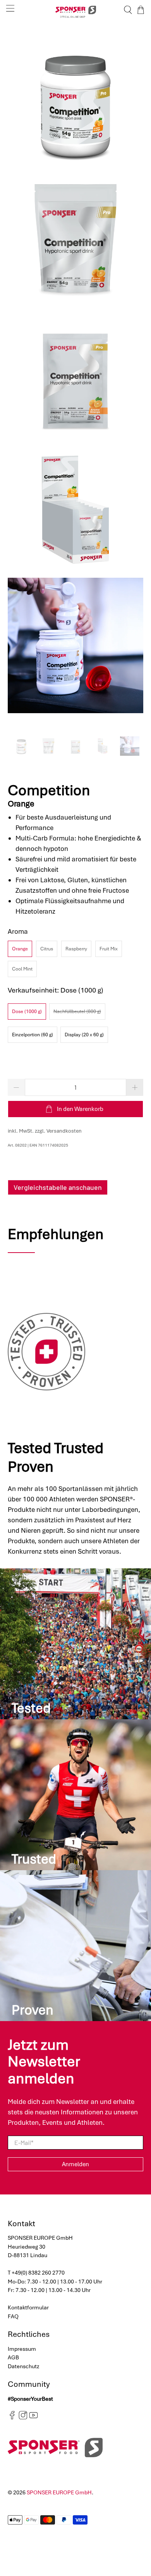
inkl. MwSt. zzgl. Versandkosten (45, 1131)
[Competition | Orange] (76, 103)
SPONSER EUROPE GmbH (59, 2492)
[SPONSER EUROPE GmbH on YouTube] (33, 2418)
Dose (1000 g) (27, 1012)
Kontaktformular (28, 2307)
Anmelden (75, 2164)
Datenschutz (24, 2366)
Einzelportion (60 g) (33, 1035)
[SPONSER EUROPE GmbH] (76, 10)
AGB (13, 2357)
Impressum (22, 2349)
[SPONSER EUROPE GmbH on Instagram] (23, 2418)
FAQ (13, 2316)
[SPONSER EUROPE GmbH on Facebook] (12, 2418)
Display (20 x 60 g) (84, 1035)
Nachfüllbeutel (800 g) (77, 1012)
